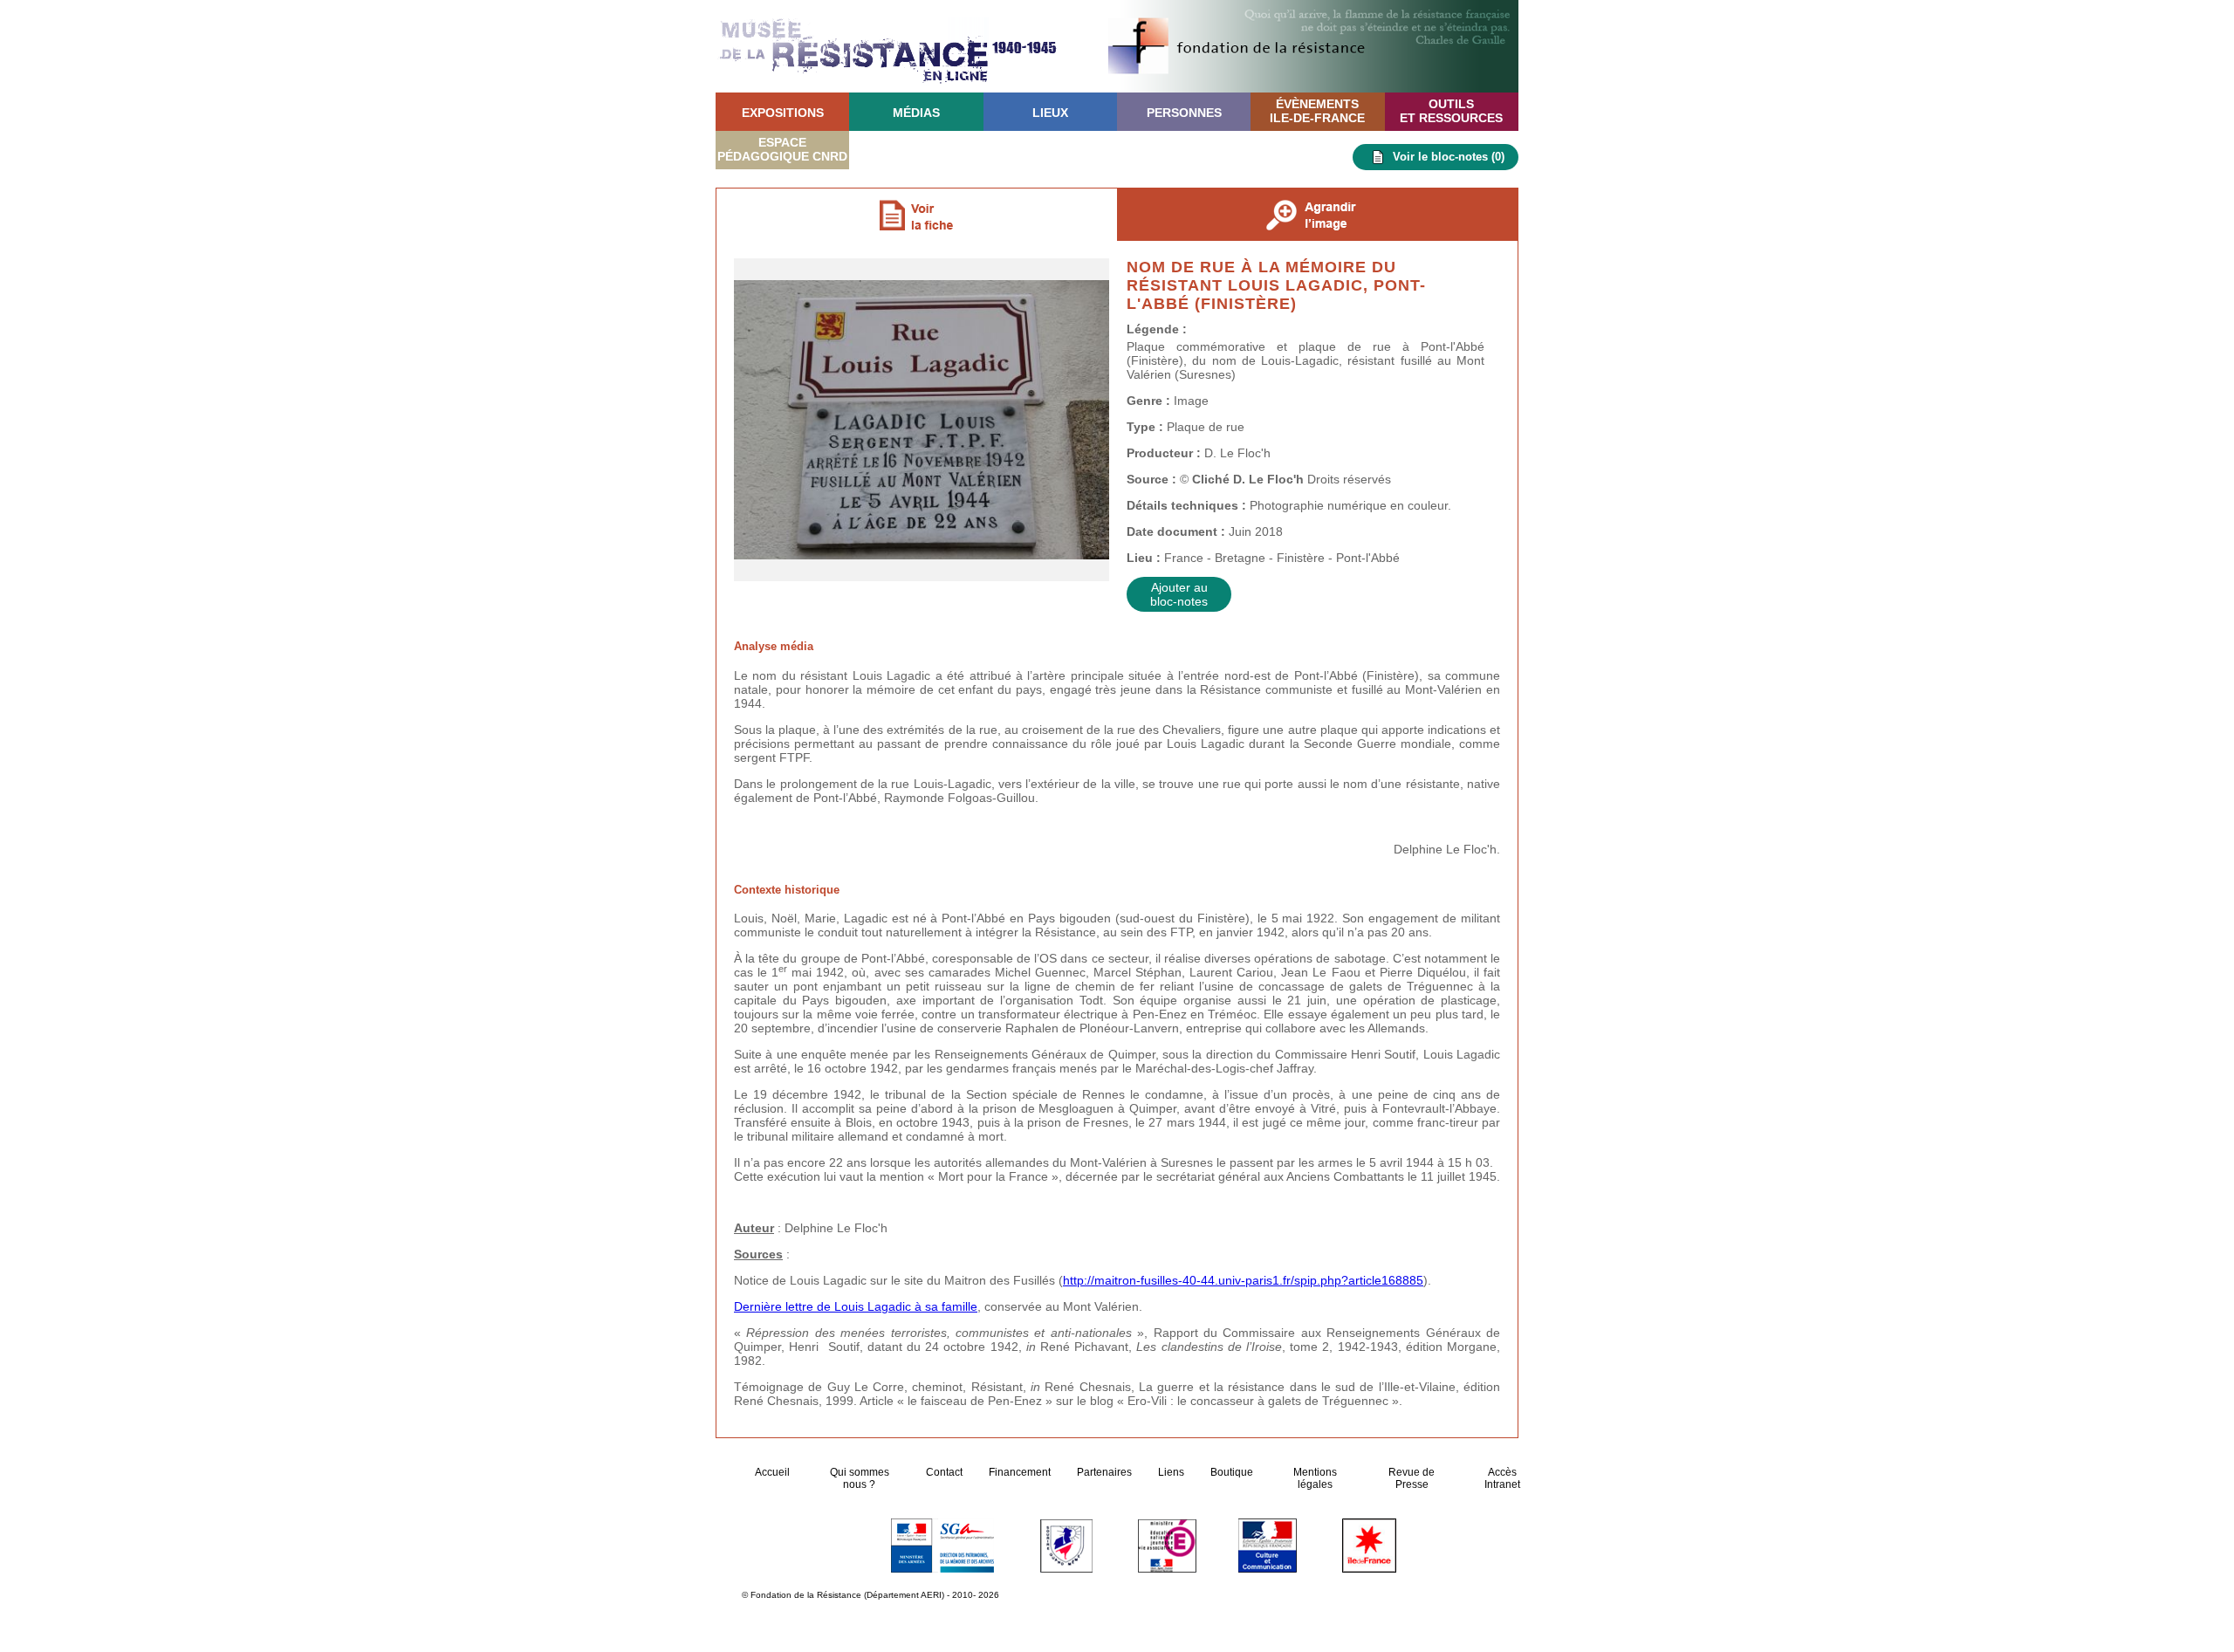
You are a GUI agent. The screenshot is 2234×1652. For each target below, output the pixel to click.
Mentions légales (1315, 1478)
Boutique (1232, 1472)
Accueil (774, 1472)
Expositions (783, 113)
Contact (944, 1472)
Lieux (1050, 113)
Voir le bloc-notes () (1449, 157)
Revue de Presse (1412, 1478)
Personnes (1184, 113)
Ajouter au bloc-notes (1179, 594)
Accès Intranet (1502, 1478)
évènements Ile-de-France (1317, 111)
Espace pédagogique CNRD (782, 149)
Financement (1020, 1472)
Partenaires (1104, 1472)
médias (916, 113)
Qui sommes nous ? (860, 1478)
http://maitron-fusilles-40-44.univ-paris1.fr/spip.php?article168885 (1243, 1280)
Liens (1171, 1472)
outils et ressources (1451, 111)
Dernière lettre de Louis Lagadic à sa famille (856, 1306)
